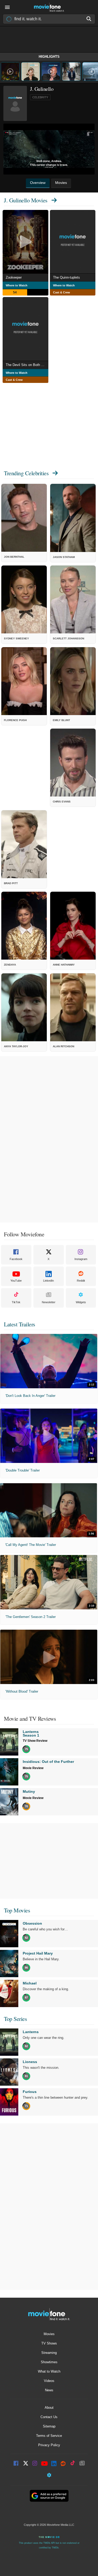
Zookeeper (14, 277)
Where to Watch (17, 285)
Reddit (81, 1281)
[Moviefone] (49, 7)
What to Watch (49, 2371)
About (49, 2408)
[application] (49, 149)
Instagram (81, 1259)
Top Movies (17, 1910)
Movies (49, 2334)
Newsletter (49, 1302)
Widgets (81, 1302)
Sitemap (49, 2426)
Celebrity (40, 97)
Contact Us (49, 2417)
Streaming (49, 2353)
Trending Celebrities (26, 473)
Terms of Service (49, 2436)
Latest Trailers (20, 1324)
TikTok (16, 1302)
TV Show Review (35, 1741)
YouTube (16, 1281)
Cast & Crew (62, 292)
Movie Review (33, 1768)
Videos (49, 2381)
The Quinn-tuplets (67, 277)
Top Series (15, 2019)
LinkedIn (48, 1281)
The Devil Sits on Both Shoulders (27, 365)
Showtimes (49, 2362)
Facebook (16, 1259)
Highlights (49, 57)
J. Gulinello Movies (26, 200)
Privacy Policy (49, 2445)
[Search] (89, 19)
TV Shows (49, 2343)
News (49, 2390)
